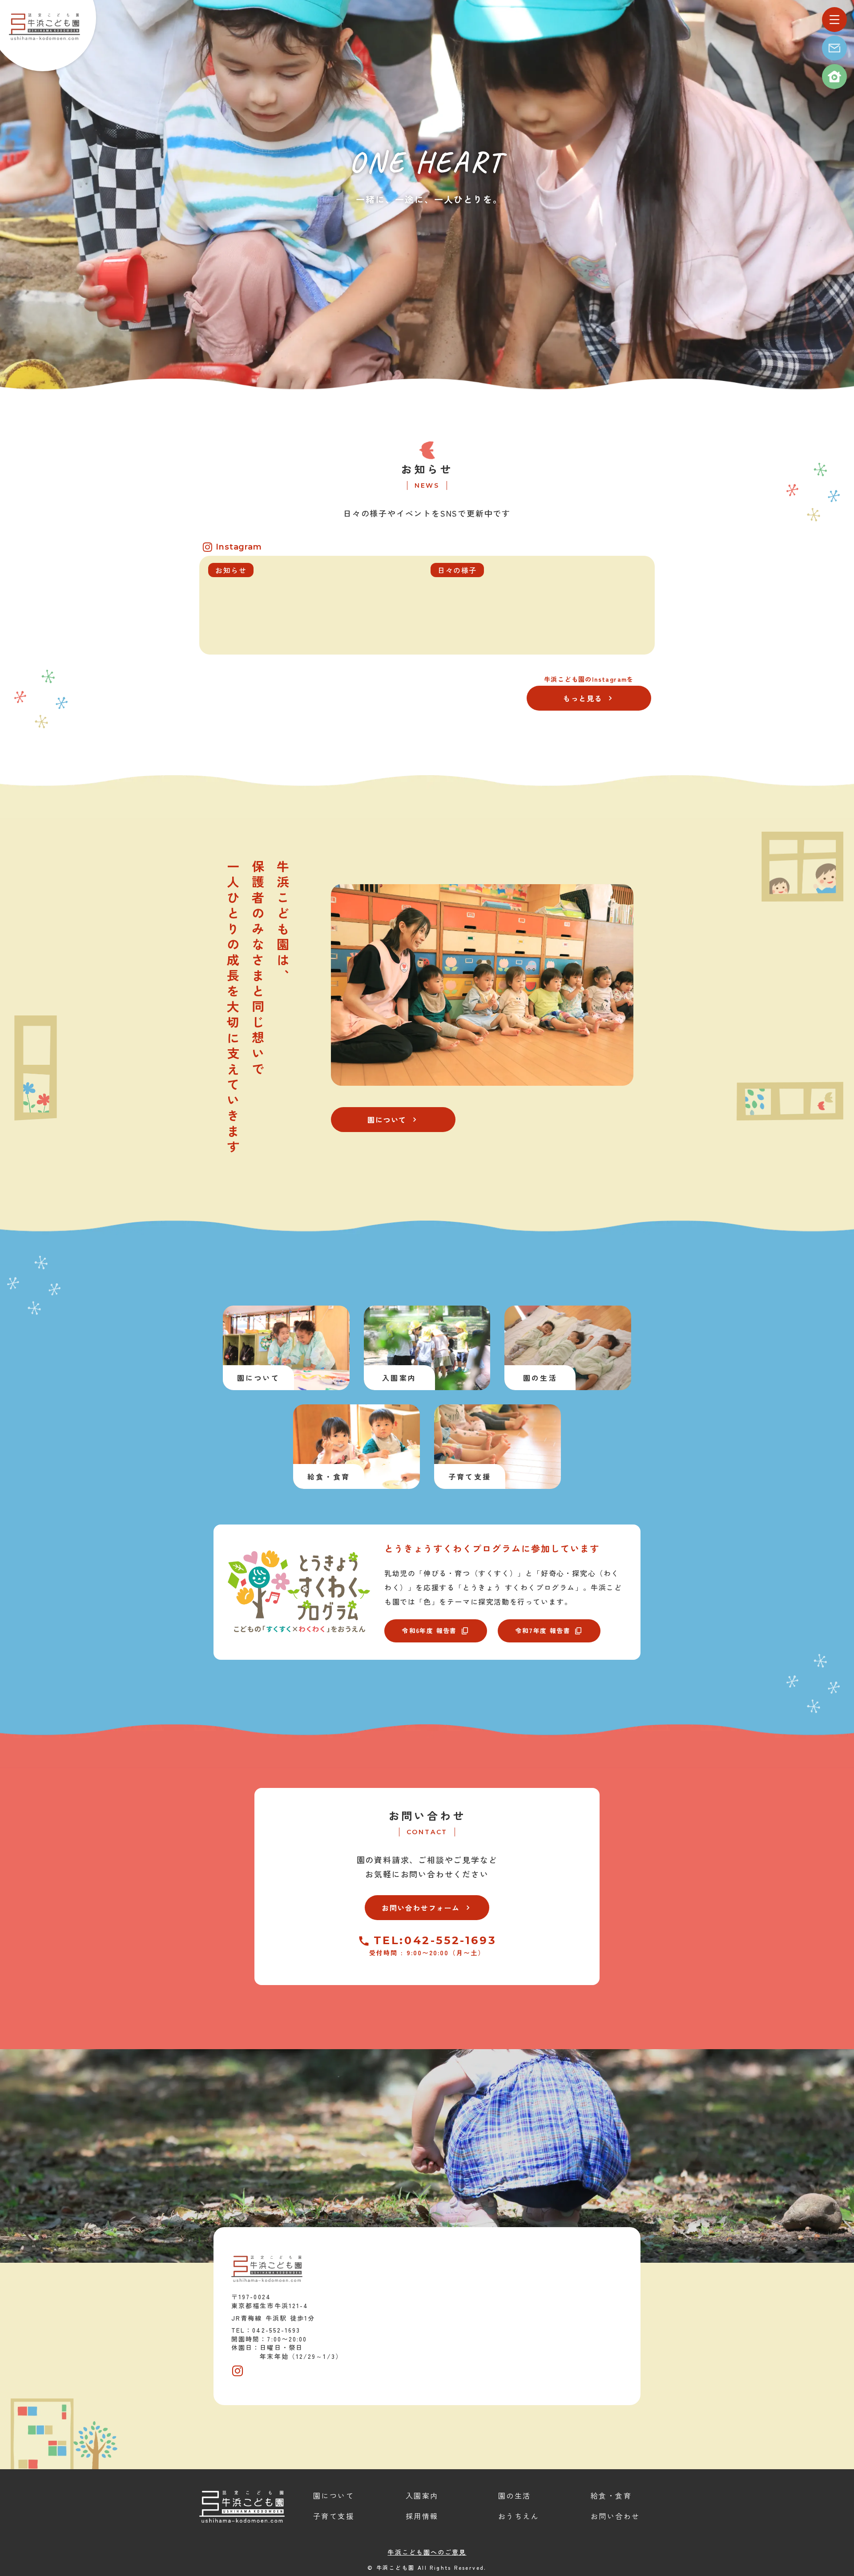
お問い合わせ (427, 1816)
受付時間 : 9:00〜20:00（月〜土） (427, 1953)
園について (334, 2495)
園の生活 (515, 2495)
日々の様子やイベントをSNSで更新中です (427, 513)
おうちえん (519, 2516)
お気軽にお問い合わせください (427, 1874)
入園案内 (422, 2495)
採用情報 (422, 2516)
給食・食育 (611, 2495)
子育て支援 (334, 2516)
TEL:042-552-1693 (435, 1941)
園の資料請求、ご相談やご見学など (427, 1860)
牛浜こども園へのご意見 (427, 2552)
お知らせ (427, 469)
